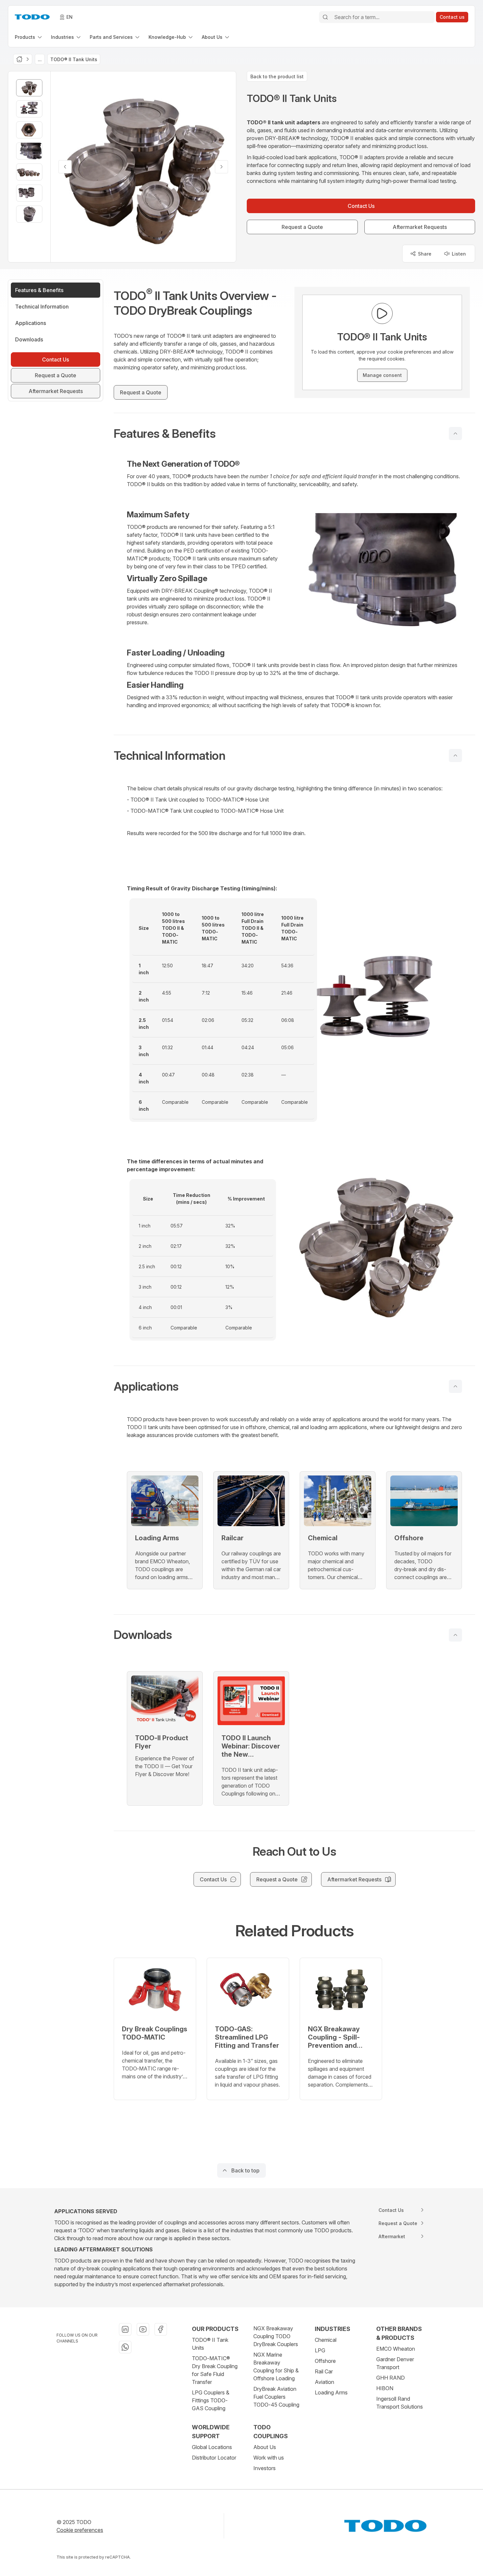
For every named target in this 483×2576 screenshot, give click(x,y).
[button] (294, 433)
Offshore (325, 2361)
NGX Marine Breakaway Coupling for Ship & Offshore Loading (276, 2366)
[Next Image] (221, 167)
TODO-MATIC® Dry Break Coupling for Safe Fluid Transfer (215, 2370)
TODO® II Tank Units (210, 2344)
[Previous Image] (65, 167)
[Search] (325, 17)
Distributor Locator (214, 2458)
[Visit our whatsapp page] (125, 2347)
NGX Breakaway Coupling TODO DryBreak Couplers (276, 2336)
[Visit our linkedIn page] (125, 2329)
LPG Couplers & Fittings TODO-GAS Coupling (211, 2400)
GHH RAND (391, 2378)
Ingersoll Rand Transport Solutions (400, 2403)
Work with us (269, 2458)
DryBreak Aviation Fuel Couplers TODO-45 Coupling (276, 2397)
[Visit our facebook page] (161, 2329)
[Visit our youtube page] (143, 2329)
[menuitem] (29, 37)
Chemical (326, 2340)
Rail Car (324, 2371)
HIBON (385, 2388)
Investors (264, 2468)
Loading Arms (331, 2392)
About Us (265, 2447)
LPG (320, 2350)
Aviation (324, 2382)
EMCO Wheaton (396, 2349)
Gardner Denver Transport (395, 2363)
